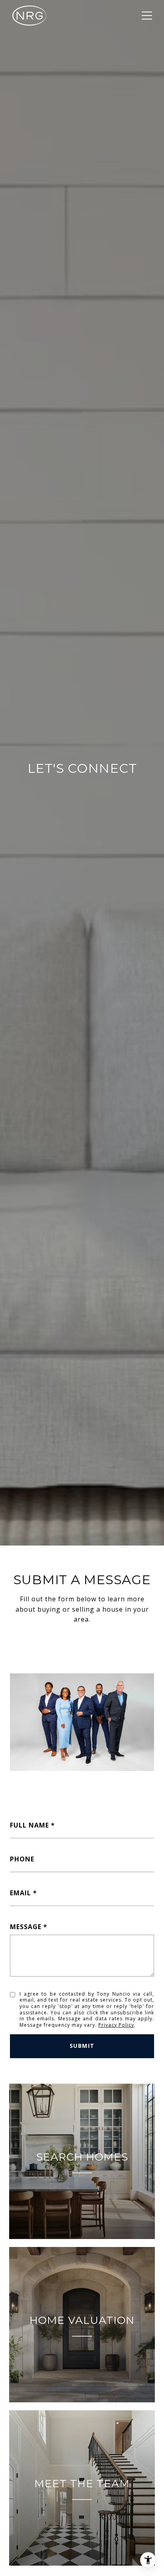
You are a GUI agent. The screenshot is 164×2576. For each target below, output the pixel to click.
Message (26, 1927)
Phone (22, 1859)
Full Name (29, 1825)
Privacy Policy (116, 2025)
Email (20, 1893)
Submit (82, 2046)
